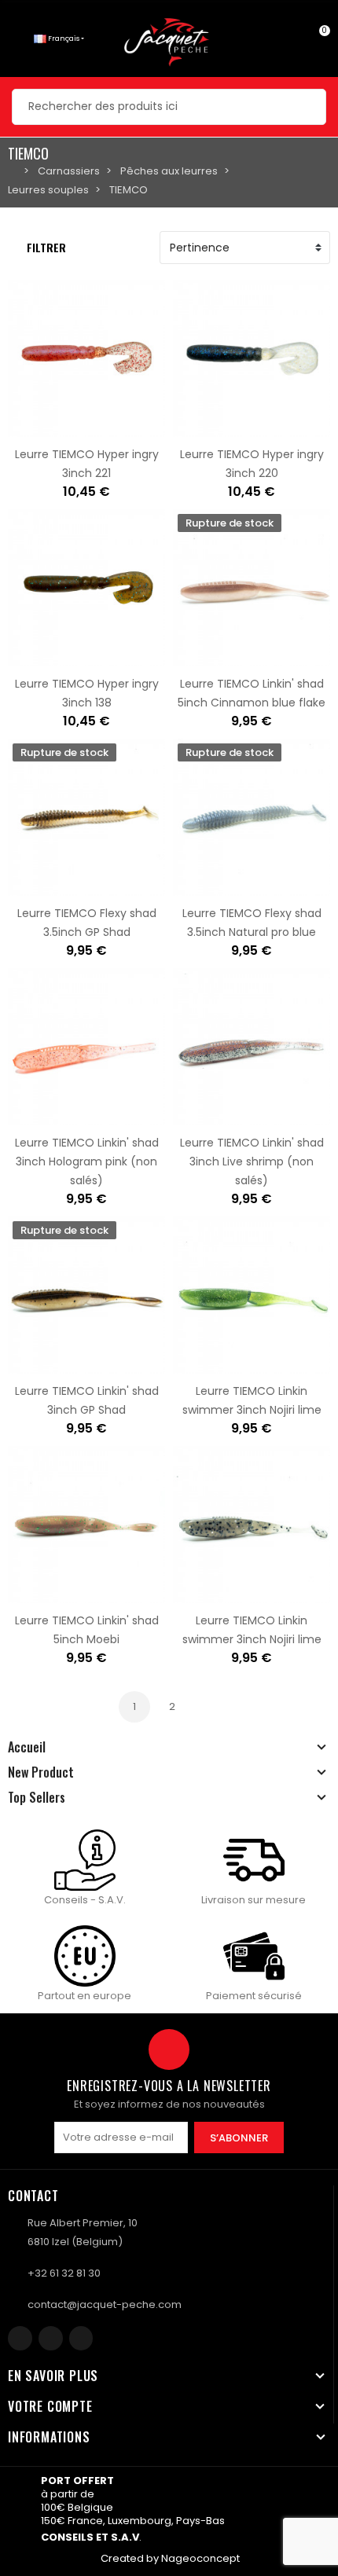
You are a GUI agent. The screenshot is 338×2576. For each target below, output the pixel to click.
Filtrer (46, 247)
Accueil (27, 1747)
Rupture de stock (202, 657)
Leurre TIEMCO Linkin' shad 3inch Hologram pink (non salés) (87, 1161)
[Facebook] (20, 2338)
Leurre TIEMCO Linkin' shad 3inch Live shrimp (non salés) (252, 1161)
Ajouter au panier (37, 427)
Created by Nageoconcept (170, 2558)
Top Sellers (37, 1797)
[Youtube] (81, 2338)
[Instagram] (51, 2338)
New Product (41, 1772)
